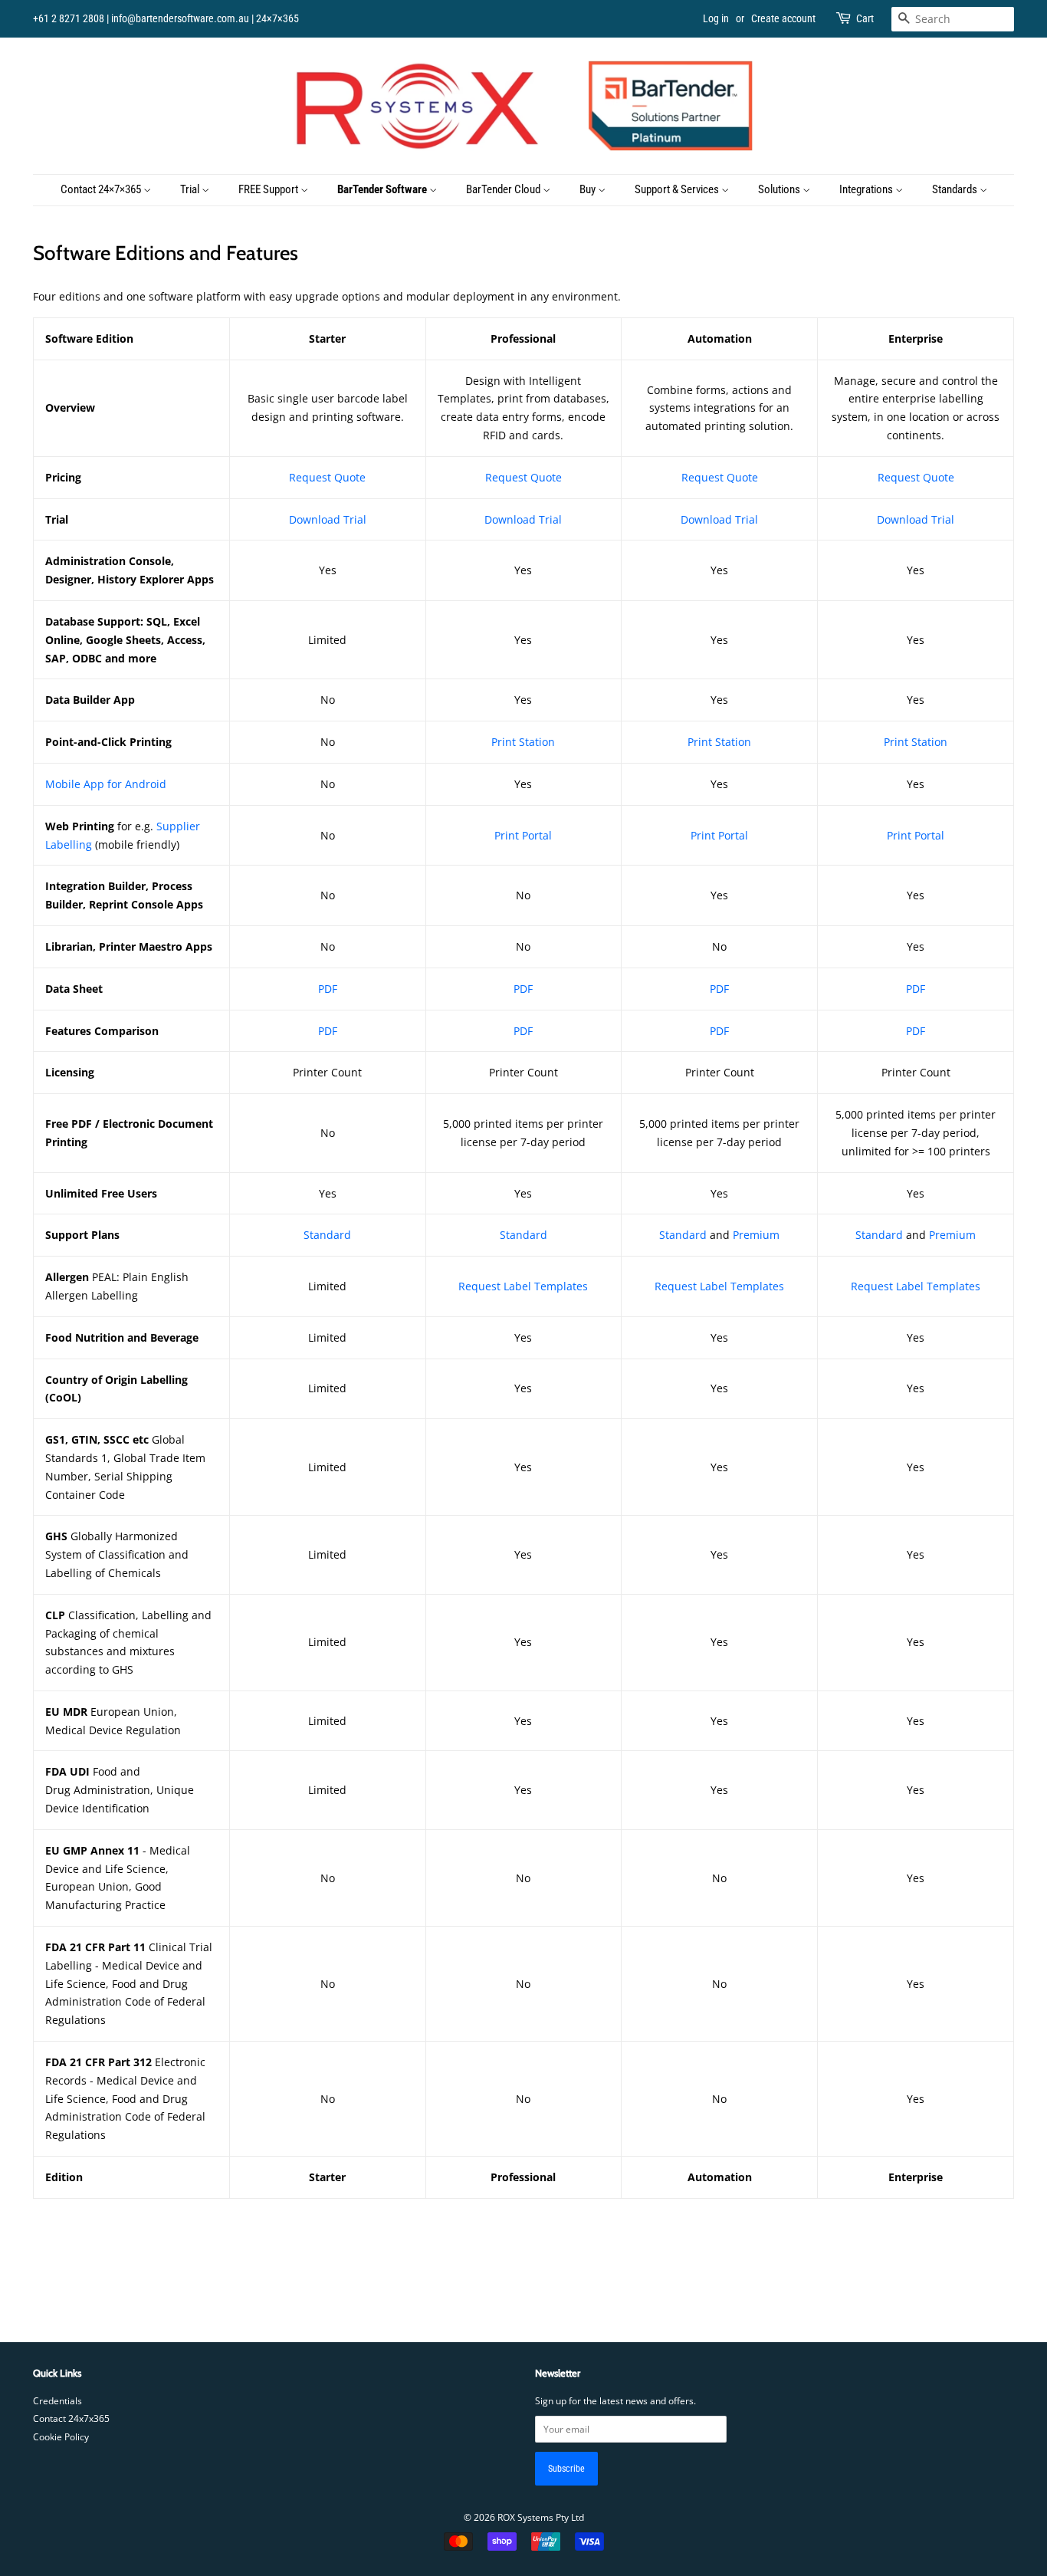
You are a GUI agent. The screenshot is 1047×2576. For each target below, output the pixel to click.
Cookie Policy (61, 2436)
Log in (716, 18)
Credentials (57, 2400)
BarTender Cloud (504, 189)
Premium (756, 1235)
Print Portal (523, 835)
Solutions (780, 189)
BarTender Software (383, 189)
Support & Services (678, 189)
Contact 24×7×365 (102, 189)
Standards (956, 189)
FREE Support (269, 189)
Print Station (523, 742)
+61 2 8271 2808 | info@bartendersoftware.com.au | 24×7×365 (166, 18)
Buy (589, 189)
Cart (865, 18)
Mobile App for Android (106, 784)
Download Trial (328, 519)
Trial (191, 189)
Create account (783, 18)
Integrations (867, 189)
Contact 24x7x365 (71, 2418)
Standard (327, 1235)
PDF (523, 989)
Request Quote (327, 477)
